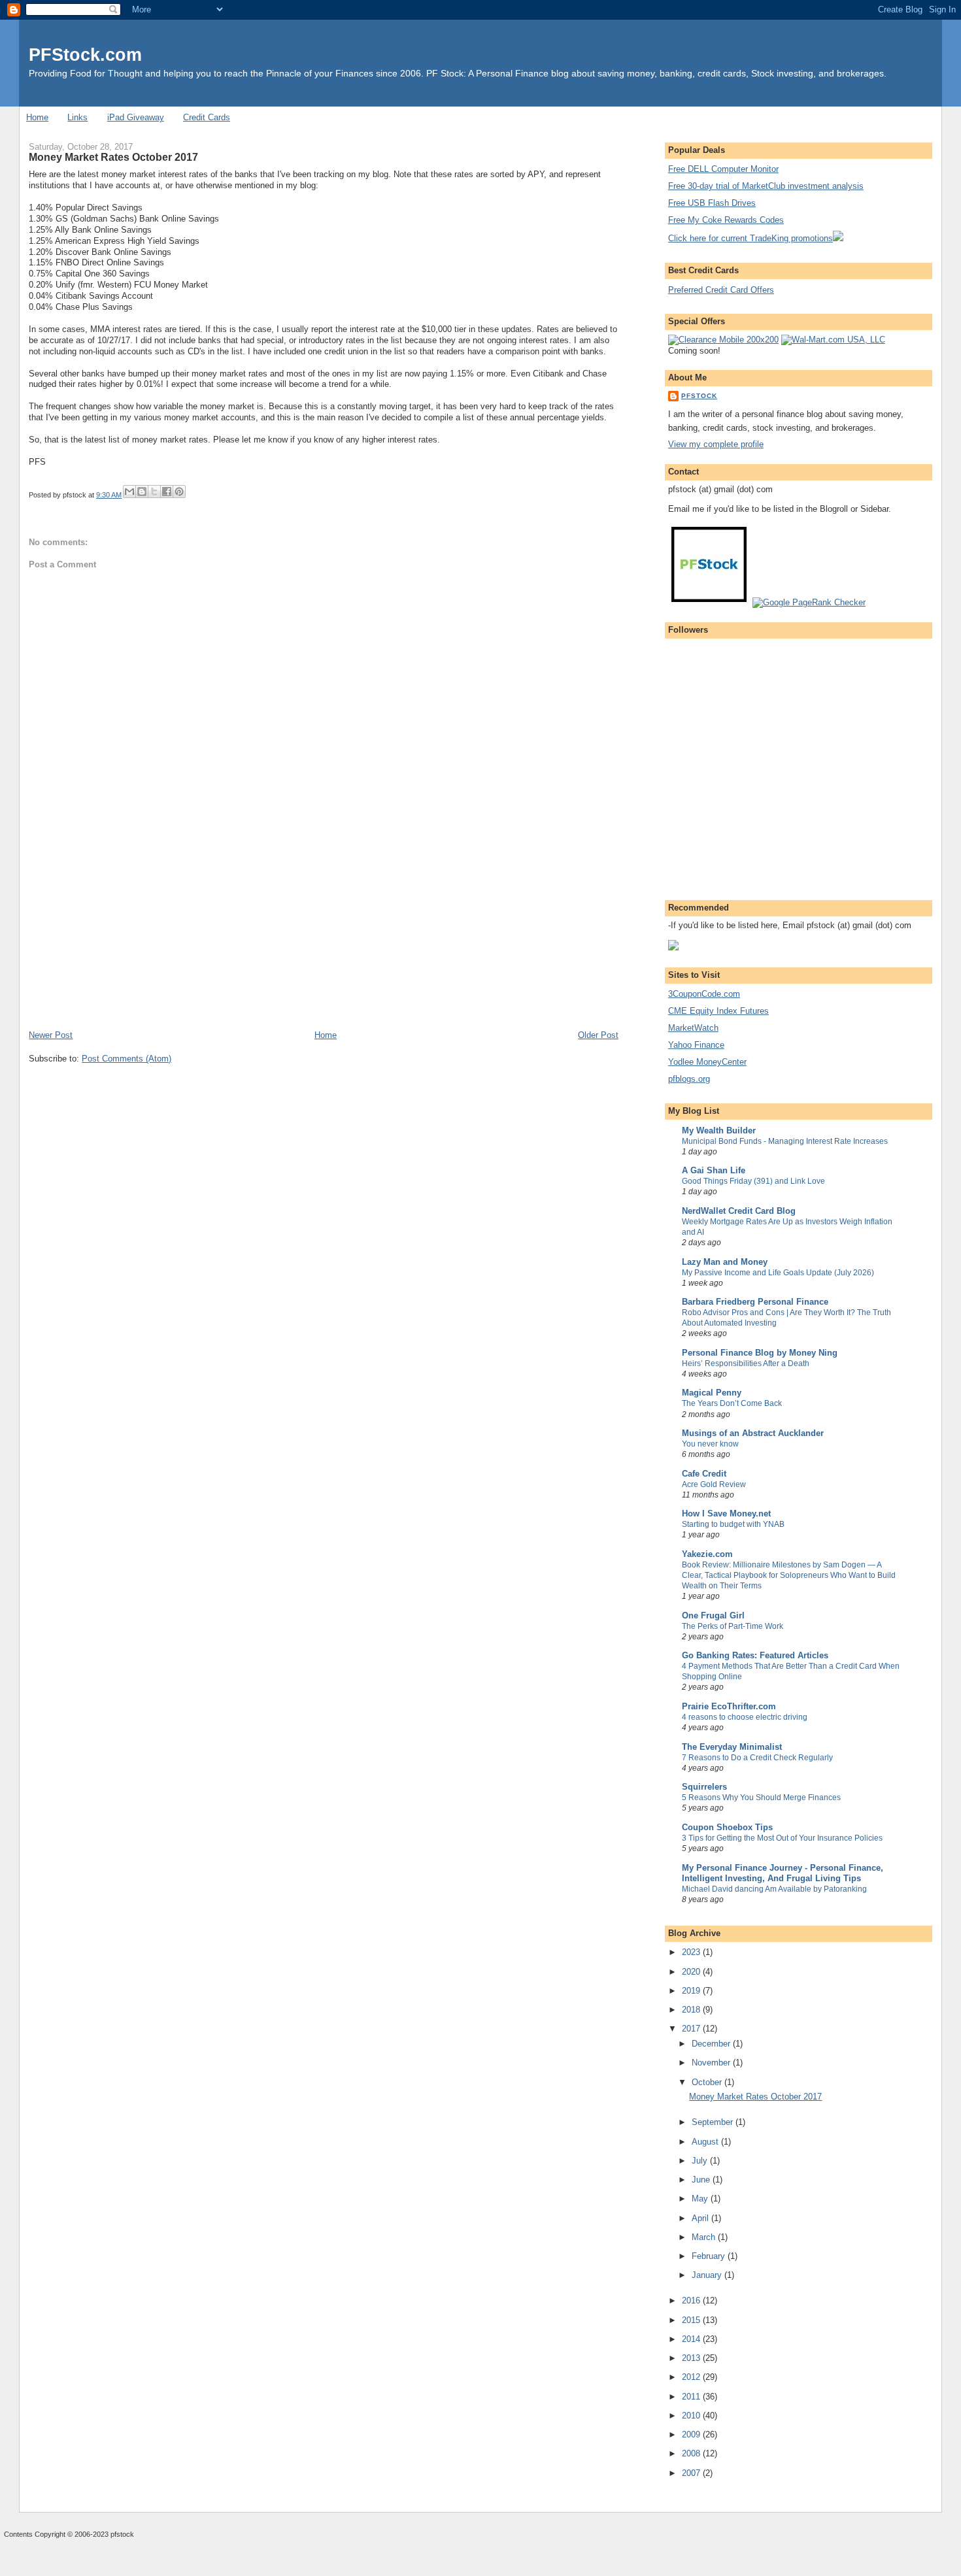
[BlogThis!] (142, 492)
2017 (692, 2029)
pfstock (699, 396)
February (710, 2256)
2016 (692, 2300)
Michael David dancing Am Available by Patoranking (774, 1889)
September (714, 2122)
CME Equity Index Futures (718, 1011)
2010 (692, 2416)
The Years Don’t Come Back (732, 1403)
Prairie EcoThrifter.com (729, 1706)
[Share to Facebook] (167, 492)
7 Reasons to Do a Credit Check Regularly (757, 1758)
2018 (692, 2010)
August (706, 2142)
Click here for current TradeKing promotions (750, 238)
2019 (692, 1991)
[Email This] (129, 492)
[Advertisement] (127, 938)
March (705, 2237)
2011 (692, 2397)
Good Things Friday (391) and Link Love (753, 1181)
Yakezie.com (707, 1554)
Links (77, 117)
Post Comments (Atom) (126, 1059)
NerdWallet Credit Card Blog (739, 1211)
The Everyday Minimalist (732, 1747)
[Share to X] (154, 492)
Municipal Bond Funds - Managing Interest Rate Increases (785, 1141)
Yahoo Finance (696, 1045)
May (701, 2199)
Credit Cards (207, 117)
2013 (692, 2358)
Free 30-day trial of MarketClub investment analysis (766, 186)
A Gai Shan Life (714, 1170)
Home (37, 117)
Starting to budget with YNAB (733, 1524)
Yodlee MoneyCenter (707, 1062)
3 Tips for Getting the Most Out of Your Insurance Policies (782, 1838)
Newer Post (51, 1035)
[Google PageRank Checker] (809, 602)
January (708, 2275)
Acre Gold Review (714, 1484)
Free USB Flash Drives (712, 203)
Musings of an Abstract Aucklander (753, 1433)
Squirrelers (704, 1787)
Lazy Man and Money (725, 1262)
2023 (692, 1952)
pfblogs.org (689, 1079)
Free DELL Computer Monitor (723, 169)
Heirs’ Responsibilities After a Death (746, 1363)
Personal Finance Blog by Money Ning (760, 1353)
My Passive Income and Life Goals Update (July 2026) (778, 1273)
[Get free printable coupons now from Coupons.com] (673, 947)
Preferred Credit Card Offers (721, 290)
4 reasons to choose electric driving (745, 1717)
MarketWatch (693, 1028)
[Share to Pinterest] (179, 492)
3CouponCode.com (704, 994)
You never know (710, 1444)
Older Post (598, 1035)
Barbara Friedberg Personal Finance (755, 1302)
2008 (692, 2453)
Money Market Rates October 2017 (755, 2097)
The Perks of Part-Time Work (733, 1626)
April (701, 2218)
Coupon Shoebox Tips (727, 1827)
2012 (692, 2377)
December (712, 2044)
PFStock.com (85, 55)
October (708, 2082)
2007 (692, 2473)
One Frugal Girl (713, 1615)
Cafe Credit (704, 1474)
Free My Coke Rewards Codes (726, 220)
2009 (692, 2434)
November (712, 2063)
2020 (692, 1972)
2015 (692, 2320)
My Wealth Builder (719, 1130)
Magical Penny (712, 1393)
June (702, 2180)
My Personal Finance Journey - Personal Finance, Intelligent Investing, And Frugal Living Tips (783, 1873)
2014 (692, 2339)
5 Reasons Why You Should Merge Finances (761, 1798)
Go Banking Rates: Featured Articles (755, 1655)
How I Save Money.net (726, 1514)
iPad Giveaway (136, 117)
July (701, 2161)
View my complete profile (716, 444)
